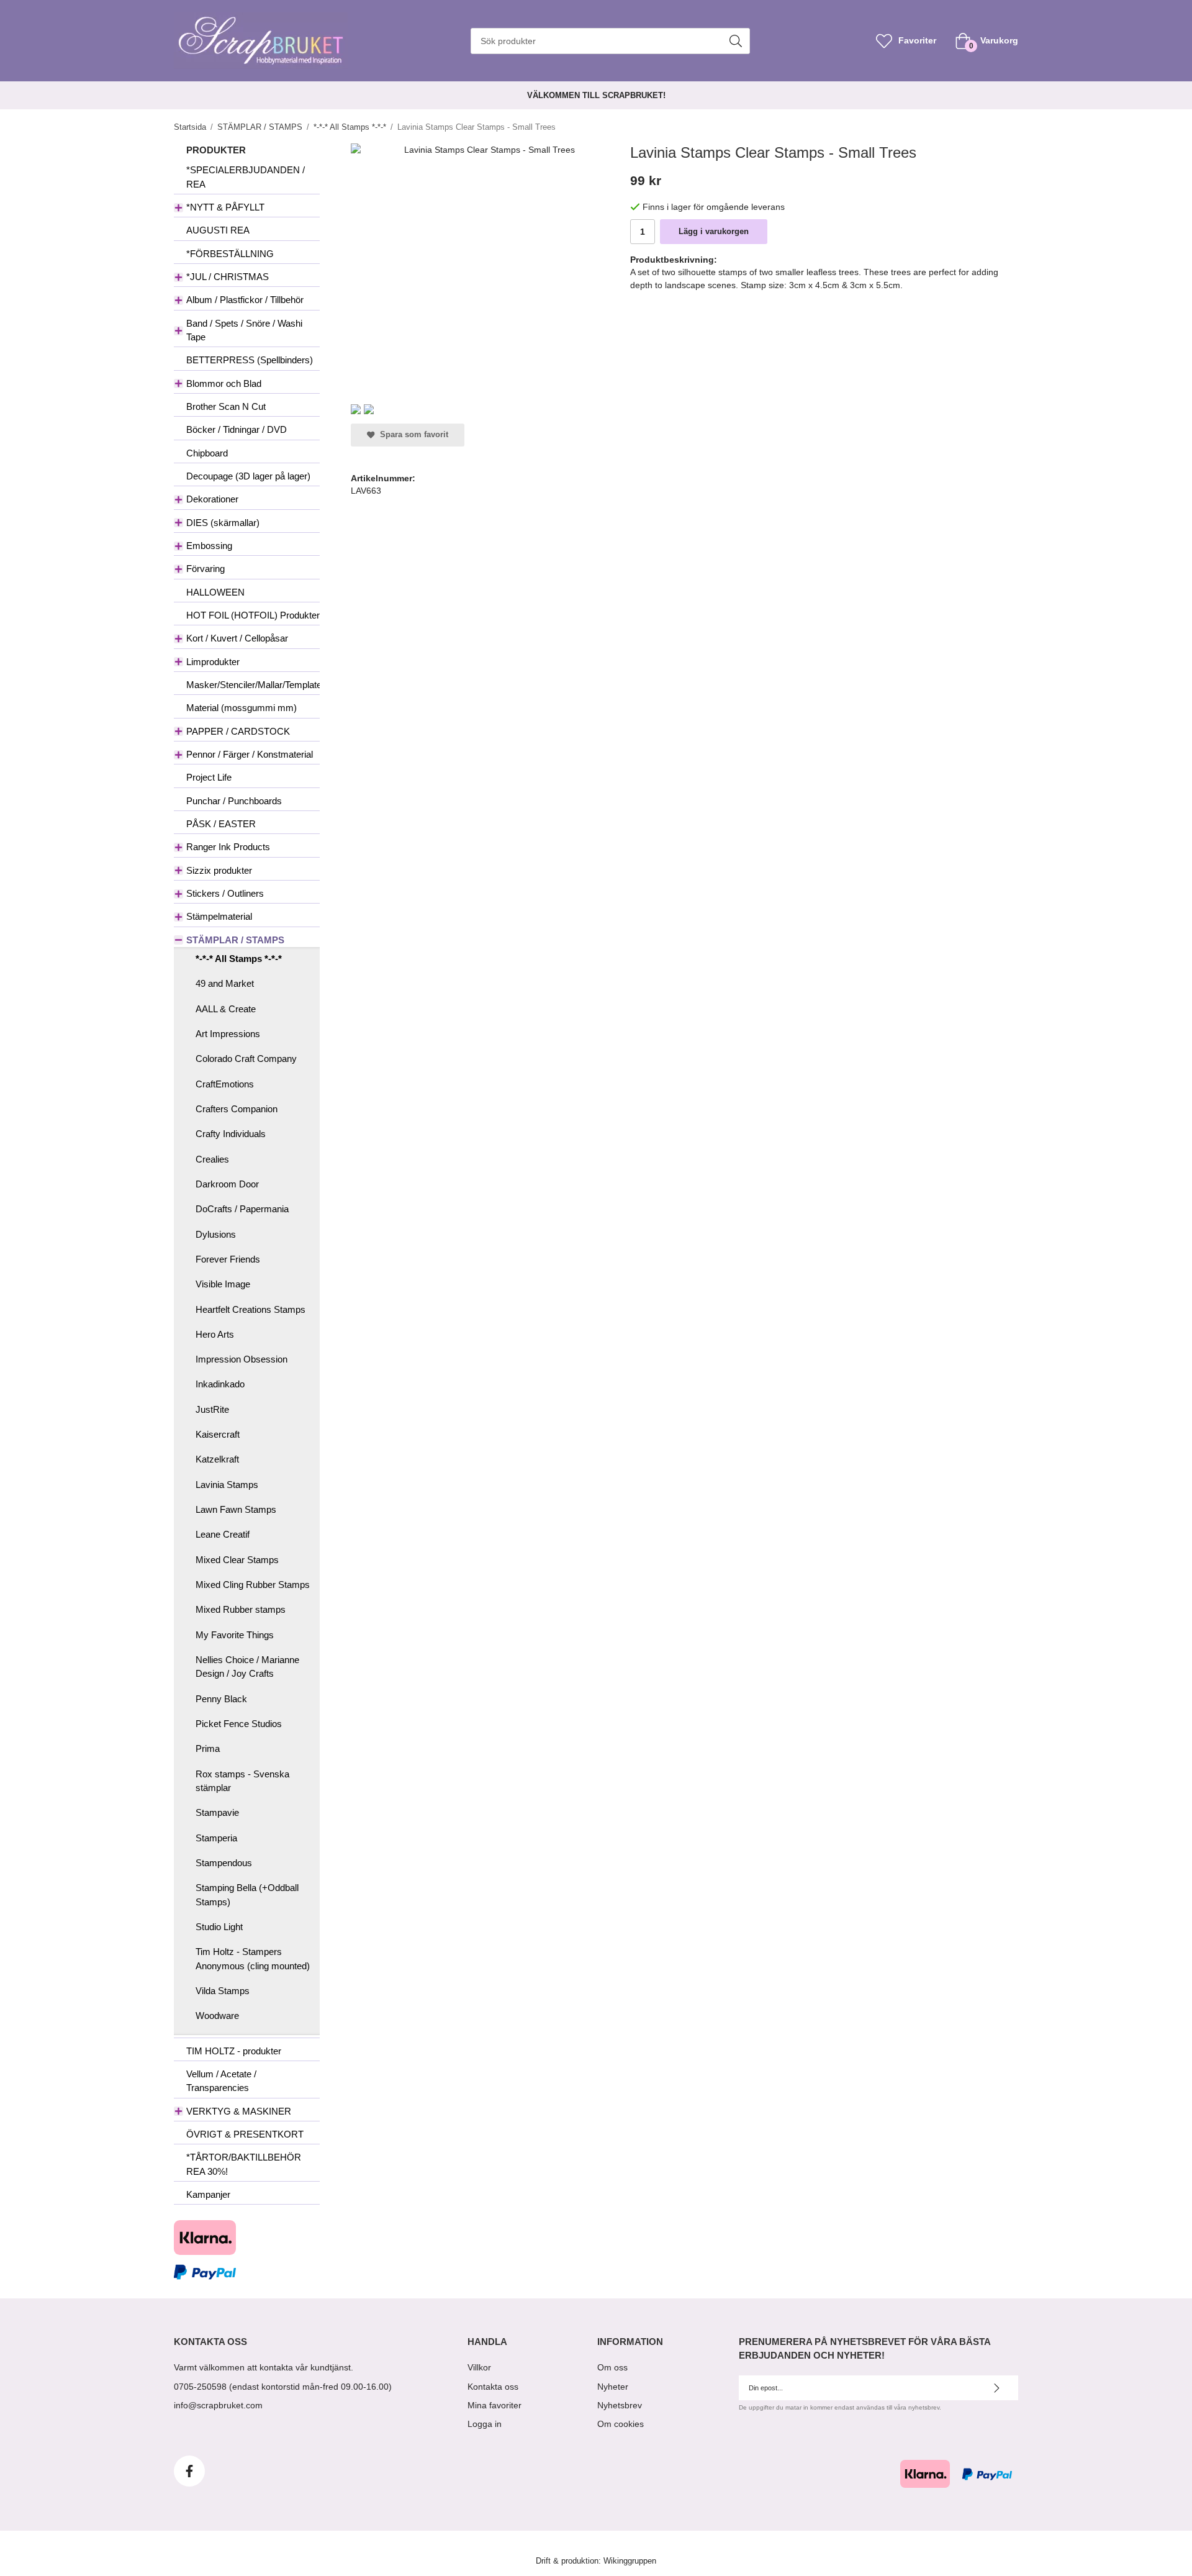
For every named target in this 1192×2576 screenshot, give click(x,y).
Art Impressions (228, 1034)
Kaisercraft (218, 1434)
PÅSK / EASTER (221, 824)
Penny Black (221, 1699)
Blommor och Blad (224, 383)
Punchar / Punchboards (234, 801)
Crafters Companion (237, 1109)
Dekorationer (212, 499)
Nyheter (613, 2387)
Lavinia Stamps (227, 1485)
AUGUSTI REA (218, 230)
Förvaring (205, 569)
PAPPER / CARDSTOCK (238, 731)
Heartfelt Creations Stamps (251, 1309)
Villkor (479, 2367)
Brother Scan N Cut (226, 406)
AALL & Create (226, 1009)
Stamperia (216, 1838)
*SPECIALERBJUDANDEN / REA (246, 177)
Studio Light (219, 1927)
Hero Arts (215, 1334)
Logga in (485, 2424)
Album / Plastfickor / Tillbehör (245, 300)
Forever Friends (228, 1259)
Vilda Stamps (223, 1991)
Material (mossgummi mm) (242, 708)
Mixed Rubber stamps (241, 1609)
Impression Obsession (242, 1359)
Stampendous (224, 1863)
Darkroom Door (227, 1184)
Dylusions (216, 1234)
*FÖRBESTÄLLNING (230, 254)
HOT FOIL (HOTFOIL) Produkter (253, 615)
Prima (208, 1748)
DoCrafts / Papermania (242, 1209)
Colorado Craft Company (246, 1059)
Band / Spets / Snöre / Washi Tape (244, 330)
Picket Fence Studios (239, 1724)
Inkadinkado (220, 1384)
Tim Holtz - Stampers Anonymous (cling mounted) (253, 1958)
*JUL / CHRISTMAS (228, 277)
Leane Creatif (223, 1534)
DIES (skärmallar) (223, 523)
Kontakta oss (493, 2387)
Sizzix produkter (219, 870)
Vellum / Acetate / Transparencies (221, 2081)
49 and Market (225, 983)
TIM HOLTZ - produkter (234, 2051)
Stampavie (217, 1812)
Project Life (209, 777)
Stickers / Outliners (225, 893)
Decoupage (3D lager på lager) (248, 476)
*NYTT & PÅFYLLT (225, 207)
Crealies (212, 1159)
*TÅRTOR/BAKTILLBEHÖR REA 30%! (244, 2164)
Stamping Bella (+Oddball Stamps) (247, 1894)
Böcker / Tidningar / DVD (237, 429)
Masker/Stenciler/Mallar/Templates (253, 685)
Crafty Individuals (231, 1134)
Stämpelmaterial (219, 916)
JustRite (212, 1409)
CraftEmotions (225, 1084)
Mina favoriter (494, 2405)
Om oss (612, 2367)
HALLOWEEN (215, 592)
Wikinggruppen (630, 2561)
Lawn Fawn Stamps (236, 1509)
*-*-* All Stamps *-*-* (239, 959)
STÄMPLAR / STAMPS (235, 940)
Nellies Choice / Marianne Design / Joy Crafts (247, 1667)
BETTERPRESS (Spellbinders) (250, 360)
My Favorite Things (235, 1635)
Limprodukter (213, 662)
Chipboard (207, 453)
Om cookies (621, 2424)
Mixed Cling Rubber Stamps (253, 1585)
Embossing (209, 546)
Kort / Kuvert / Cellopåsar (237, 638)
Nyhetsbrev (620, 2405)
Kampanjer (208, 2194)
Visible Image (223, 1284)
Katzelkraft (217, 1459)
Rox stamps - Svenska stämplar (242, 1781)
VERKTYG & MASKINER (239, 2111)
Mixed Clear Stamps (237, 1560)
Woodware (217, 2016)
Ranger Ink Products (228, 847)
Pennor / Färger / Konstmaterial (250, 754)
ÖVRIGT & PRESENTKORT (245, 2134)
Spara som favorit (412, 435)
